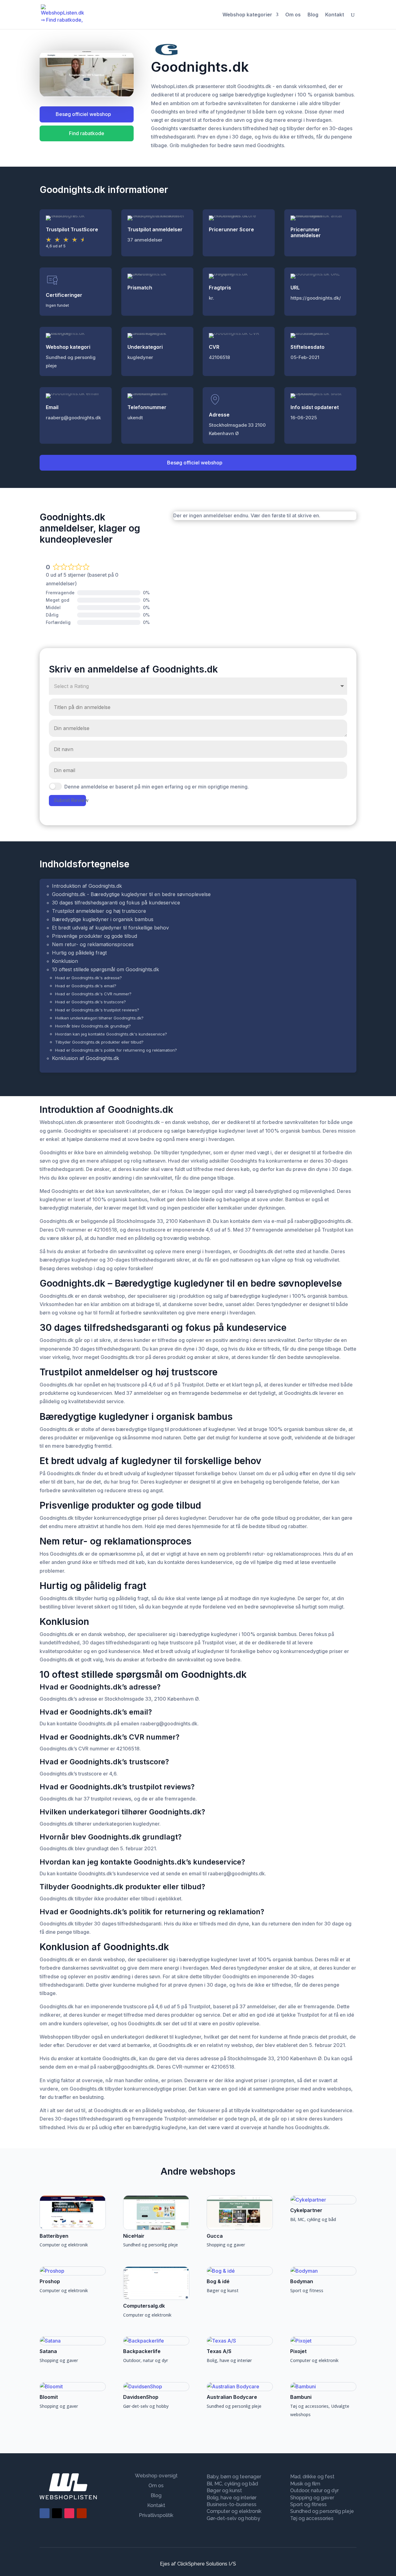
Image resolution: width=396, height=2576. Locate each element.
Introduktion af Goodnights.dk (87, 886)
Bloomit (49, 2397)
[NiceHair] (156, 2213)
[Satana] (73, 2341)
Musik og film (305, 2484)
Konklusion (65, 961)
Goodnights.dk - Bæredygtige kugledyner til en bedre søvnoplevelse (131, 894)
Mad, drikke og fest (312, 2477)
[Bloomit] (73, 2387)
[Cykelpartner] (323, 2200)
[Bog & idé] (240, 2271)
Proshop (50, 2281)
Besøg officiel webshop (83, 114)
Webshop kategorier (247, 15)
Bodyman (302, 2281)
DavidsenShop (141, 2397)
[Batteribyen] (73, 2213)
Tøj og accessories (309, 2406)
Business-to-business (232, 2504)
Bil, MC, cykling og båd (313, 2219)
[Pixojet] (323, 2341)
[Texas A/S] (240, 2341)
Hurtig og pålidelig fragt (79, 953)
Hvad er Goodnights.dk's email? (86, 986)
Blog (313, 15)
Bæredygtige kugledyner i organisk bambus (103, 919)
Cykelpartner (306, 2210)
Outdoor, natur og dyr (146, 2360)
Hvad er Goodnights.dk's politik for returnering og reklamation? (116, 1050)
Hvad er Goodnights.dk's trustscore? (90, 1002)
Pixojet (298, 2351)
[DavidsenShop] (156, 2387)
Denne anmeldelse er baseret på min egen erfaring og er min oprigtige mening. (157, 787)
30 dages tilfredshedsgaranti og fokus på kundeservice (116, 903)
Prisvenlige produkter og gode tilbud (95, 936)
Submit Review (70, 800)
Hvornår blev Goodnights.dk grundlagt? (93, 1026)
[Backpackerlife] (156, 2341)
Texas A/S (219, 2351)
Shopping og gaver (226, 2245)
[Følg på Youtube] (82, 2513)
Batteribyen (54, 2236)
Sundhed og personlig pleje (151, 2245)
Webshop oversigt (156, 2476)
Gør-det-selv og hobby (146, 2406)
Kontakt (335, 15)
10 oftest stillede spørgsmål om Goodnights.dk (105, 969)
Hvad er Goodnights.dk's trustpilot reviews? (97, 1010)
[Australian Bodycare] (240, 2387)
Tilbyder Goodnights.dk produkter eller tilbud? (99, 1042)
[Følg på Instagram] (69, 2513)
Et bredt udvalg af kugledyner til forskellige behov (110, 928)
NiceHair (134, 2236)
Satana (48, 2351)
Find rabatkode (87, 133)
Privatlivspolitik (156, 2515)
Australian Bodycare (232, 2397)
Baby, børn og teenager (234, 2477)
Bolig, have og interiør (229, 2360)
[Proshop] (73, 2271)
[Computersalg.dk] (156, 2283)
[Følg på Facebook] (45, 2513)
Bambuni (301, 2397)
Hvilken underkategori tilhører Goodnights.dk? (99, 1018)
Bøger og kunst (223, 2290)
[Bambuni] (323, 2387)
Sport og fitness (307, 2290)
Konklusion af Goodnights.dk (86, 1058)
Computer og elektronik (64, 2245)
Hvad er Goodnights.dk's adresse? (88, 978)
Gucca (215, 2236)
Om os (293, 15)
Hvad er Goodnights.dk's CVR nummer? (93, 994)
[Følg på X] (57, 2513)
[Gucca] (240, 2213)
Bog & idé (218, 2281)
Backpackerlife (142, 2351)
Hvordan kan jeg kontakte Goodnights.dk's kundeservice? (111, 1034)
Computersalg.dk (144, 2306)
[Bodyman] (323, 2271)
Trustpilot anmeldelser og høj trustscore (99, 911)
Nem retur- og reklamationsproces (93, 944)
